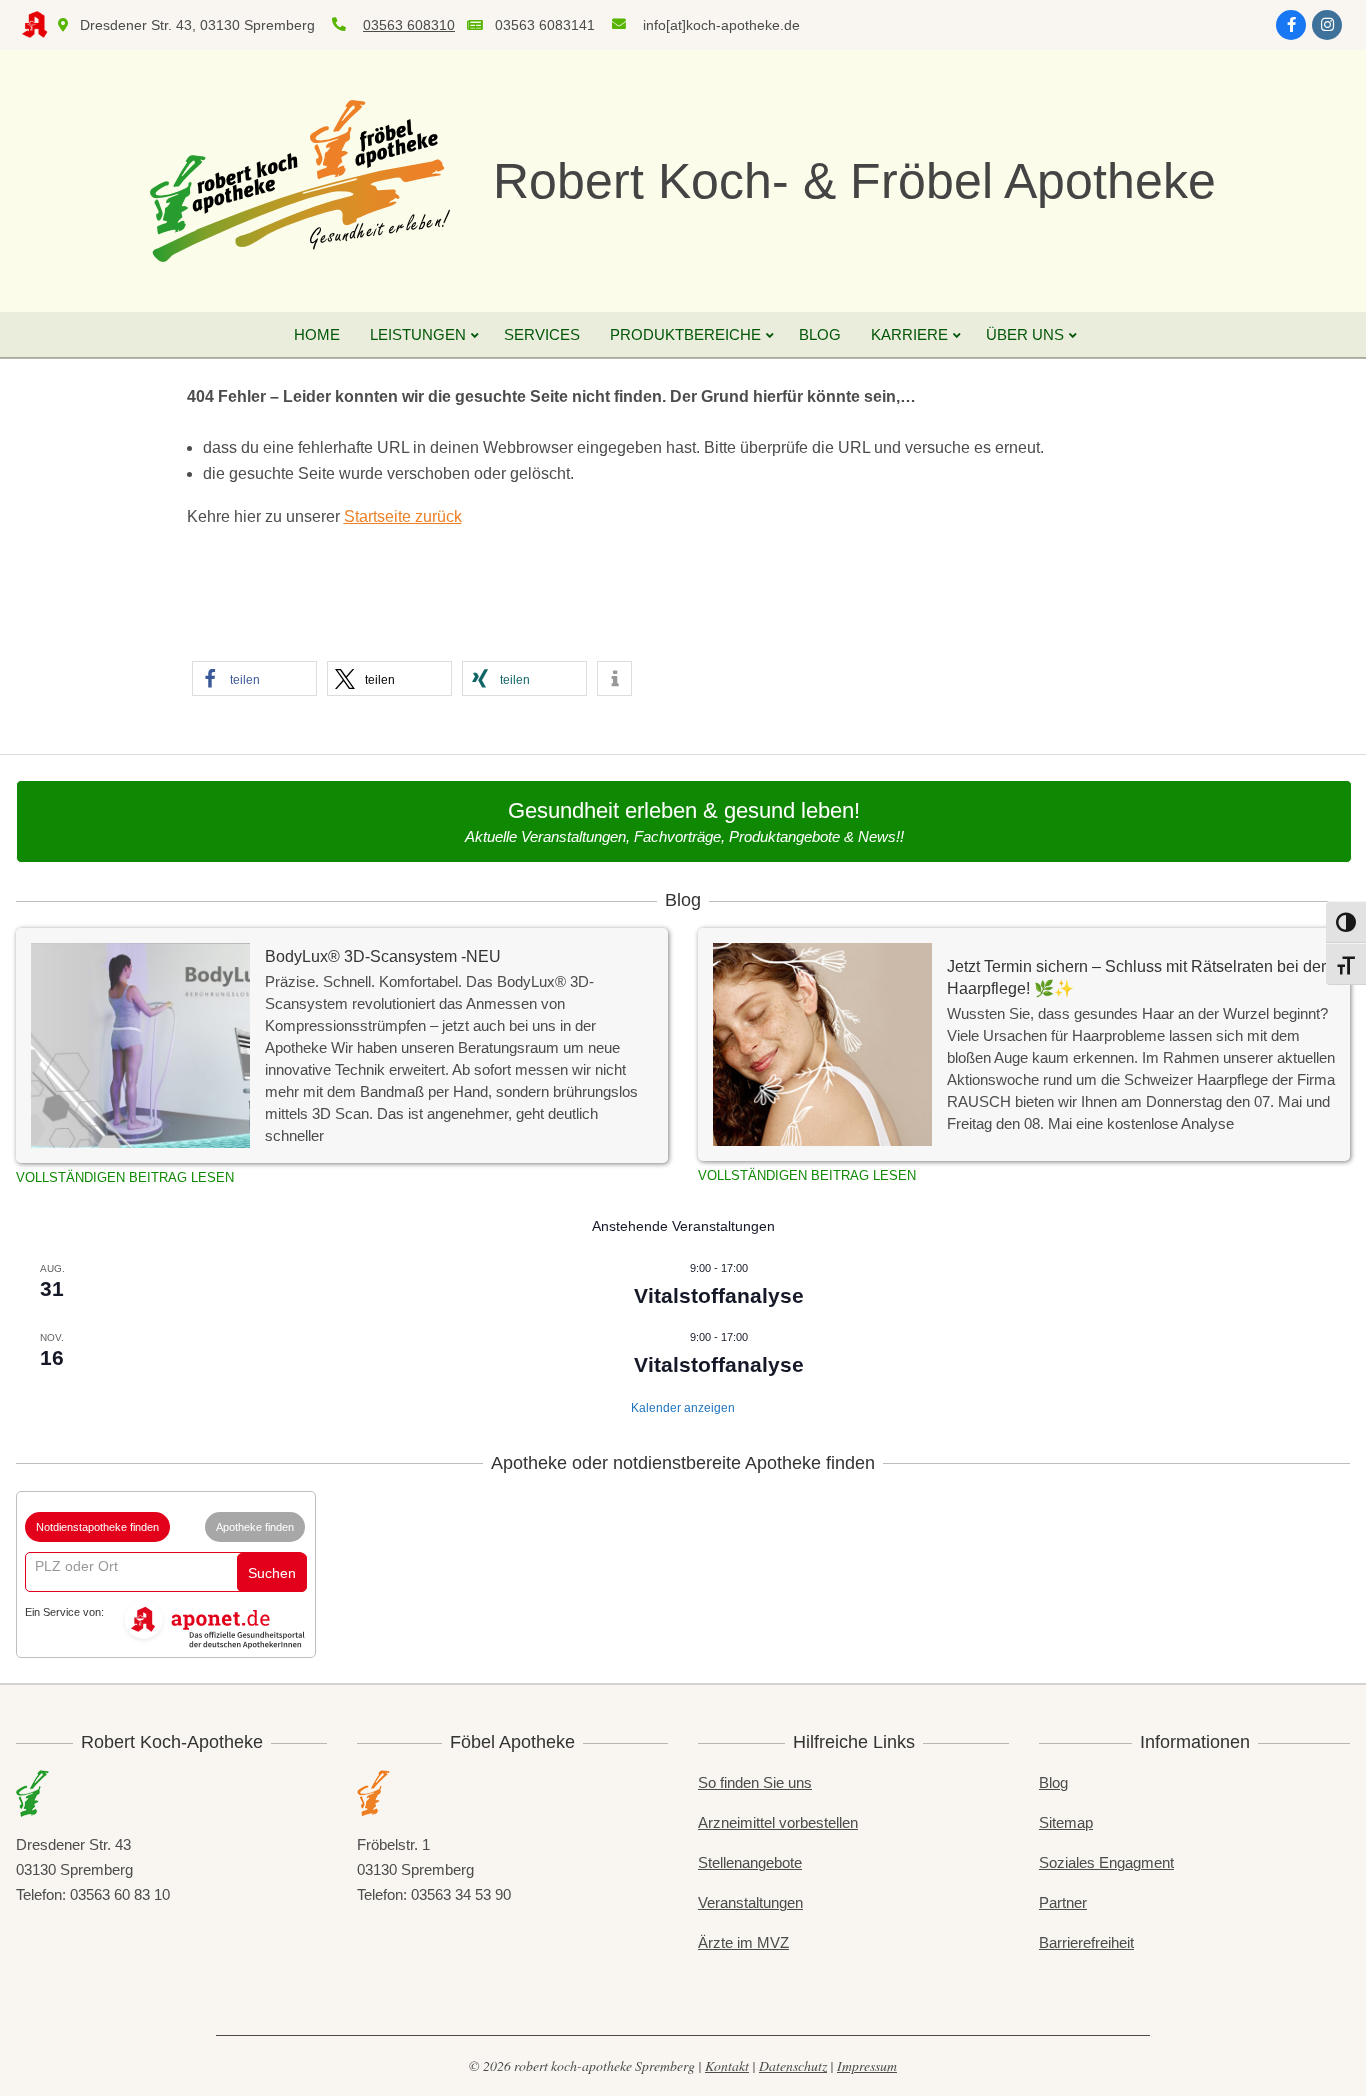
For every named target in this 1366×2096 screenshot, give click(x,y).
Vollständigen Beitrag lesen (125, 1177)
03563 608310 (409, 25)
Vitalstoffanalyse (719, 1295)
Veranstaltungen (750, 1902)
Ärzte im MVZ (743, 1942)
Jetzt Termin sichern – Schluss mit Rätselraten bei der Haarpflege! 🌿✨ (1136, 977)
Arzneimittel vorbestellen (778, 1822)
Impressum (867, 2065)
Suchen (272, 1573)
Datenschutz (793, 2065)
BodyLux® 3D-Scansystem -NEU (383, 956)
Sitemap (1066, 1822)
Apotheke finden (255, 1527)
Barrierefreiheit (1086, 1942)
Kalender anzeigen (683, 1408)
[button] (254, 678)
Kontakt (727, 2065)
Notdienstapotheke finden (97, 1527)
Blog (1053, 1782)
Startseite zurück (403, 516)
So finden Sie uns (755, 1782)
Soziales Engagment (1106, 1862)
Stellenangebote (750, 1862)
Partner (1063, 1902)
